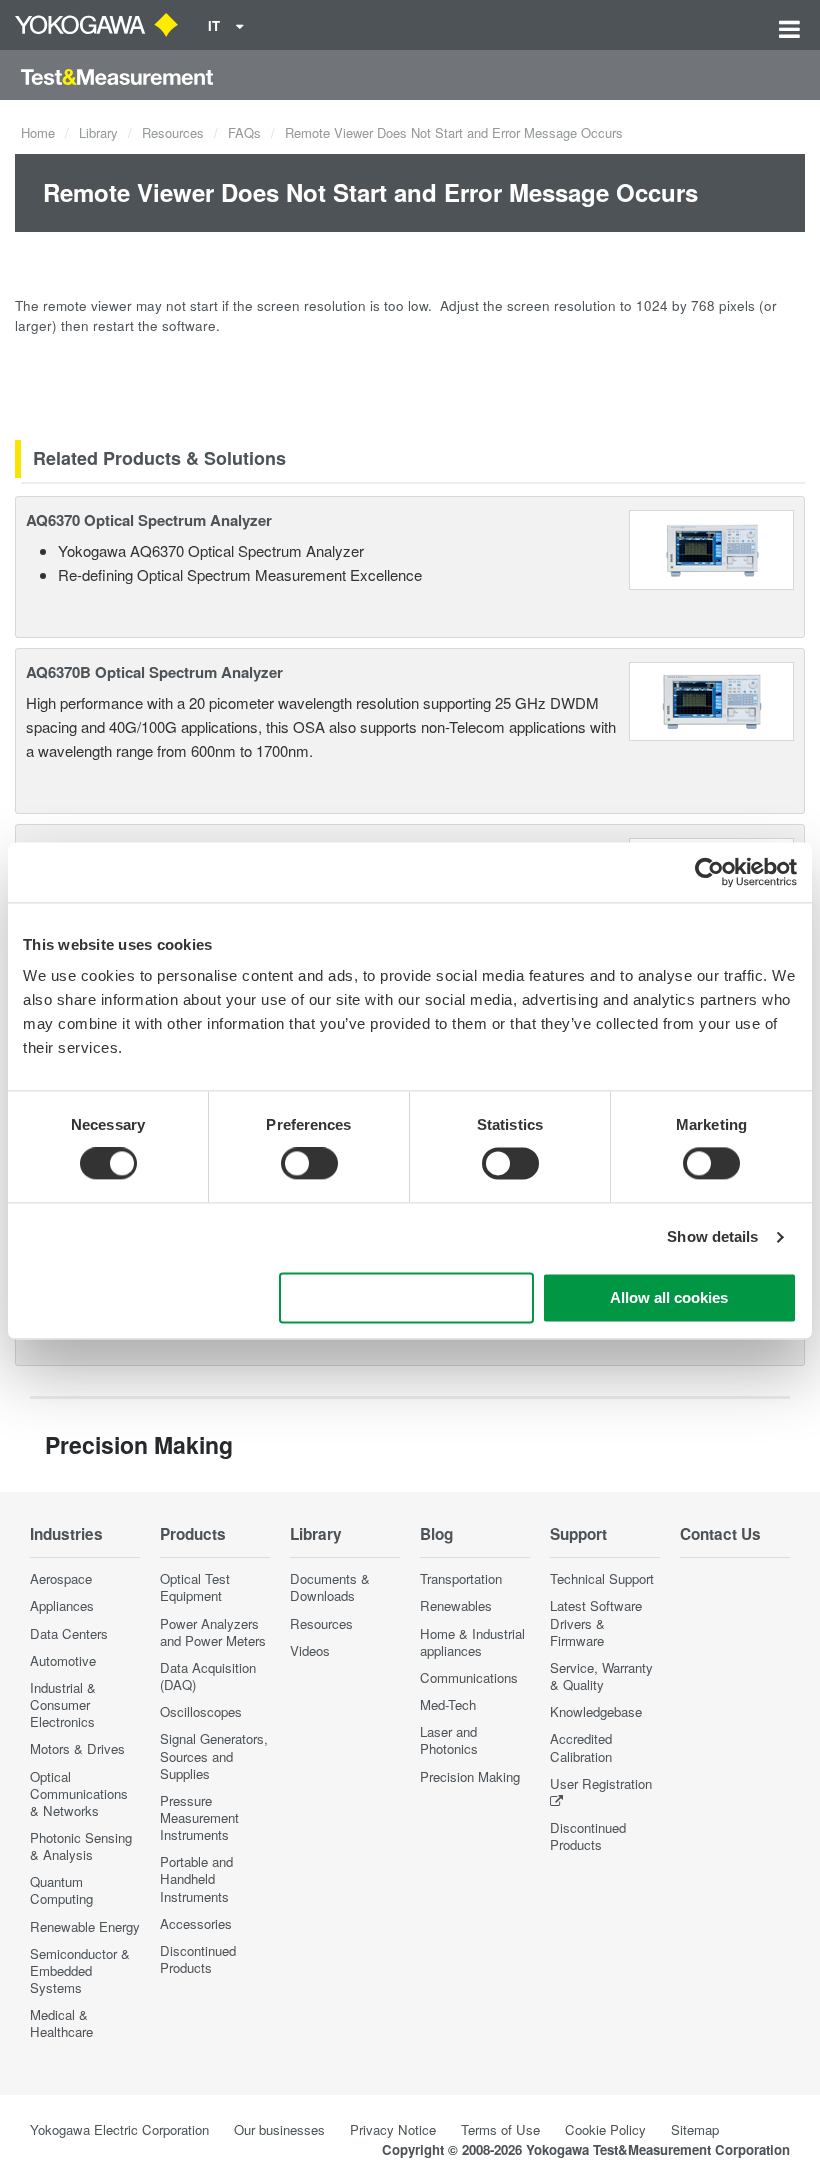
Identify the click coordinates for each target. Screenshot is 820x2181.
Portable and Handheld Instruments (196, 1878)
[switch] (309, 1164)
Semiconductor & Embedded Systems (80, 1970)
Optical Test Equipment (195, 1587)
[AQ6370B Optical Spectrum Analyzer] (712, 698)
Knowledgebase (596, 1711)
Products (193, 1534)
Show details (712, 1237)
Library (98, 132)
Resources (173, 132)
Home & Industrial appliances (472, 1642)
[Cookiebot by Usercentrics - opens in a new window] (709, 872)
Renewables (456, 1605)
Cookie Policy (605, 2129)
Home (38, 132)
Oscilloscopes (201, 1711)
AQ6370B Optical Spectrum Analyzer (154, 672)
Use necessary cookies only (406, 1297)
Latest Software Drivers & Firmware (596, 1622)
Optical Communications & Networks (79, 1793)
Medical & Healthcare (61, 2023)
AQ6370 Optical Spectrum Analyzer (149, 520)
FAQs (244, 132)
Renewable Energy (85, 1926)
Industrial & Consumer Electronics (63, 1704)
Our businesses (279, 2129)
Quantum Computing (61, 1890)
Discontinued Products (198, 1959)
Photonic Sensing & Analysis (81, 1846)
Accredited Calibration (581, 1747)
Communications (469, 1677)
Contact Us (720, 1534)
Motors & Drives (77, 1748)
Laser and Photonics (449, 1740)
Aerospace (61, 1578)
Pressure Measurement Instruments (199, 1817)
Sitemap (695, 2129)
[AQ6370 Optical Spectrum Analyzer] (712, 547)
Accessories (196, 1923)
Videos (310, 1650)
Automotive (63, 1660)
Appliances (62, 1605)
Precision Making (470, 1776)
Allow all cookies (669, 1297)
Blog (436, 1534)
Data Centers (69, 1633)
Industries (66, 1534)
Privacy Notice (393, 2129)
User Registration (601, 1783)
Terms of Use (500, 2129)
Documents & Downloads (330, 1587)
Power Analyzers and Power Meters (213, 1632)
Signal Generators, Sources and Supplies (214, 1755)
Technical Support (602, 1578)
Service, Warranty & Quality (601, 1676)
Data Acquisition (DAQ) (208, 1676)
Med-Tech (448, 1704)
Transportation (461, 1578)
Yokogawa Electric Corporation (119, 2129)
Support (578, 1534)
